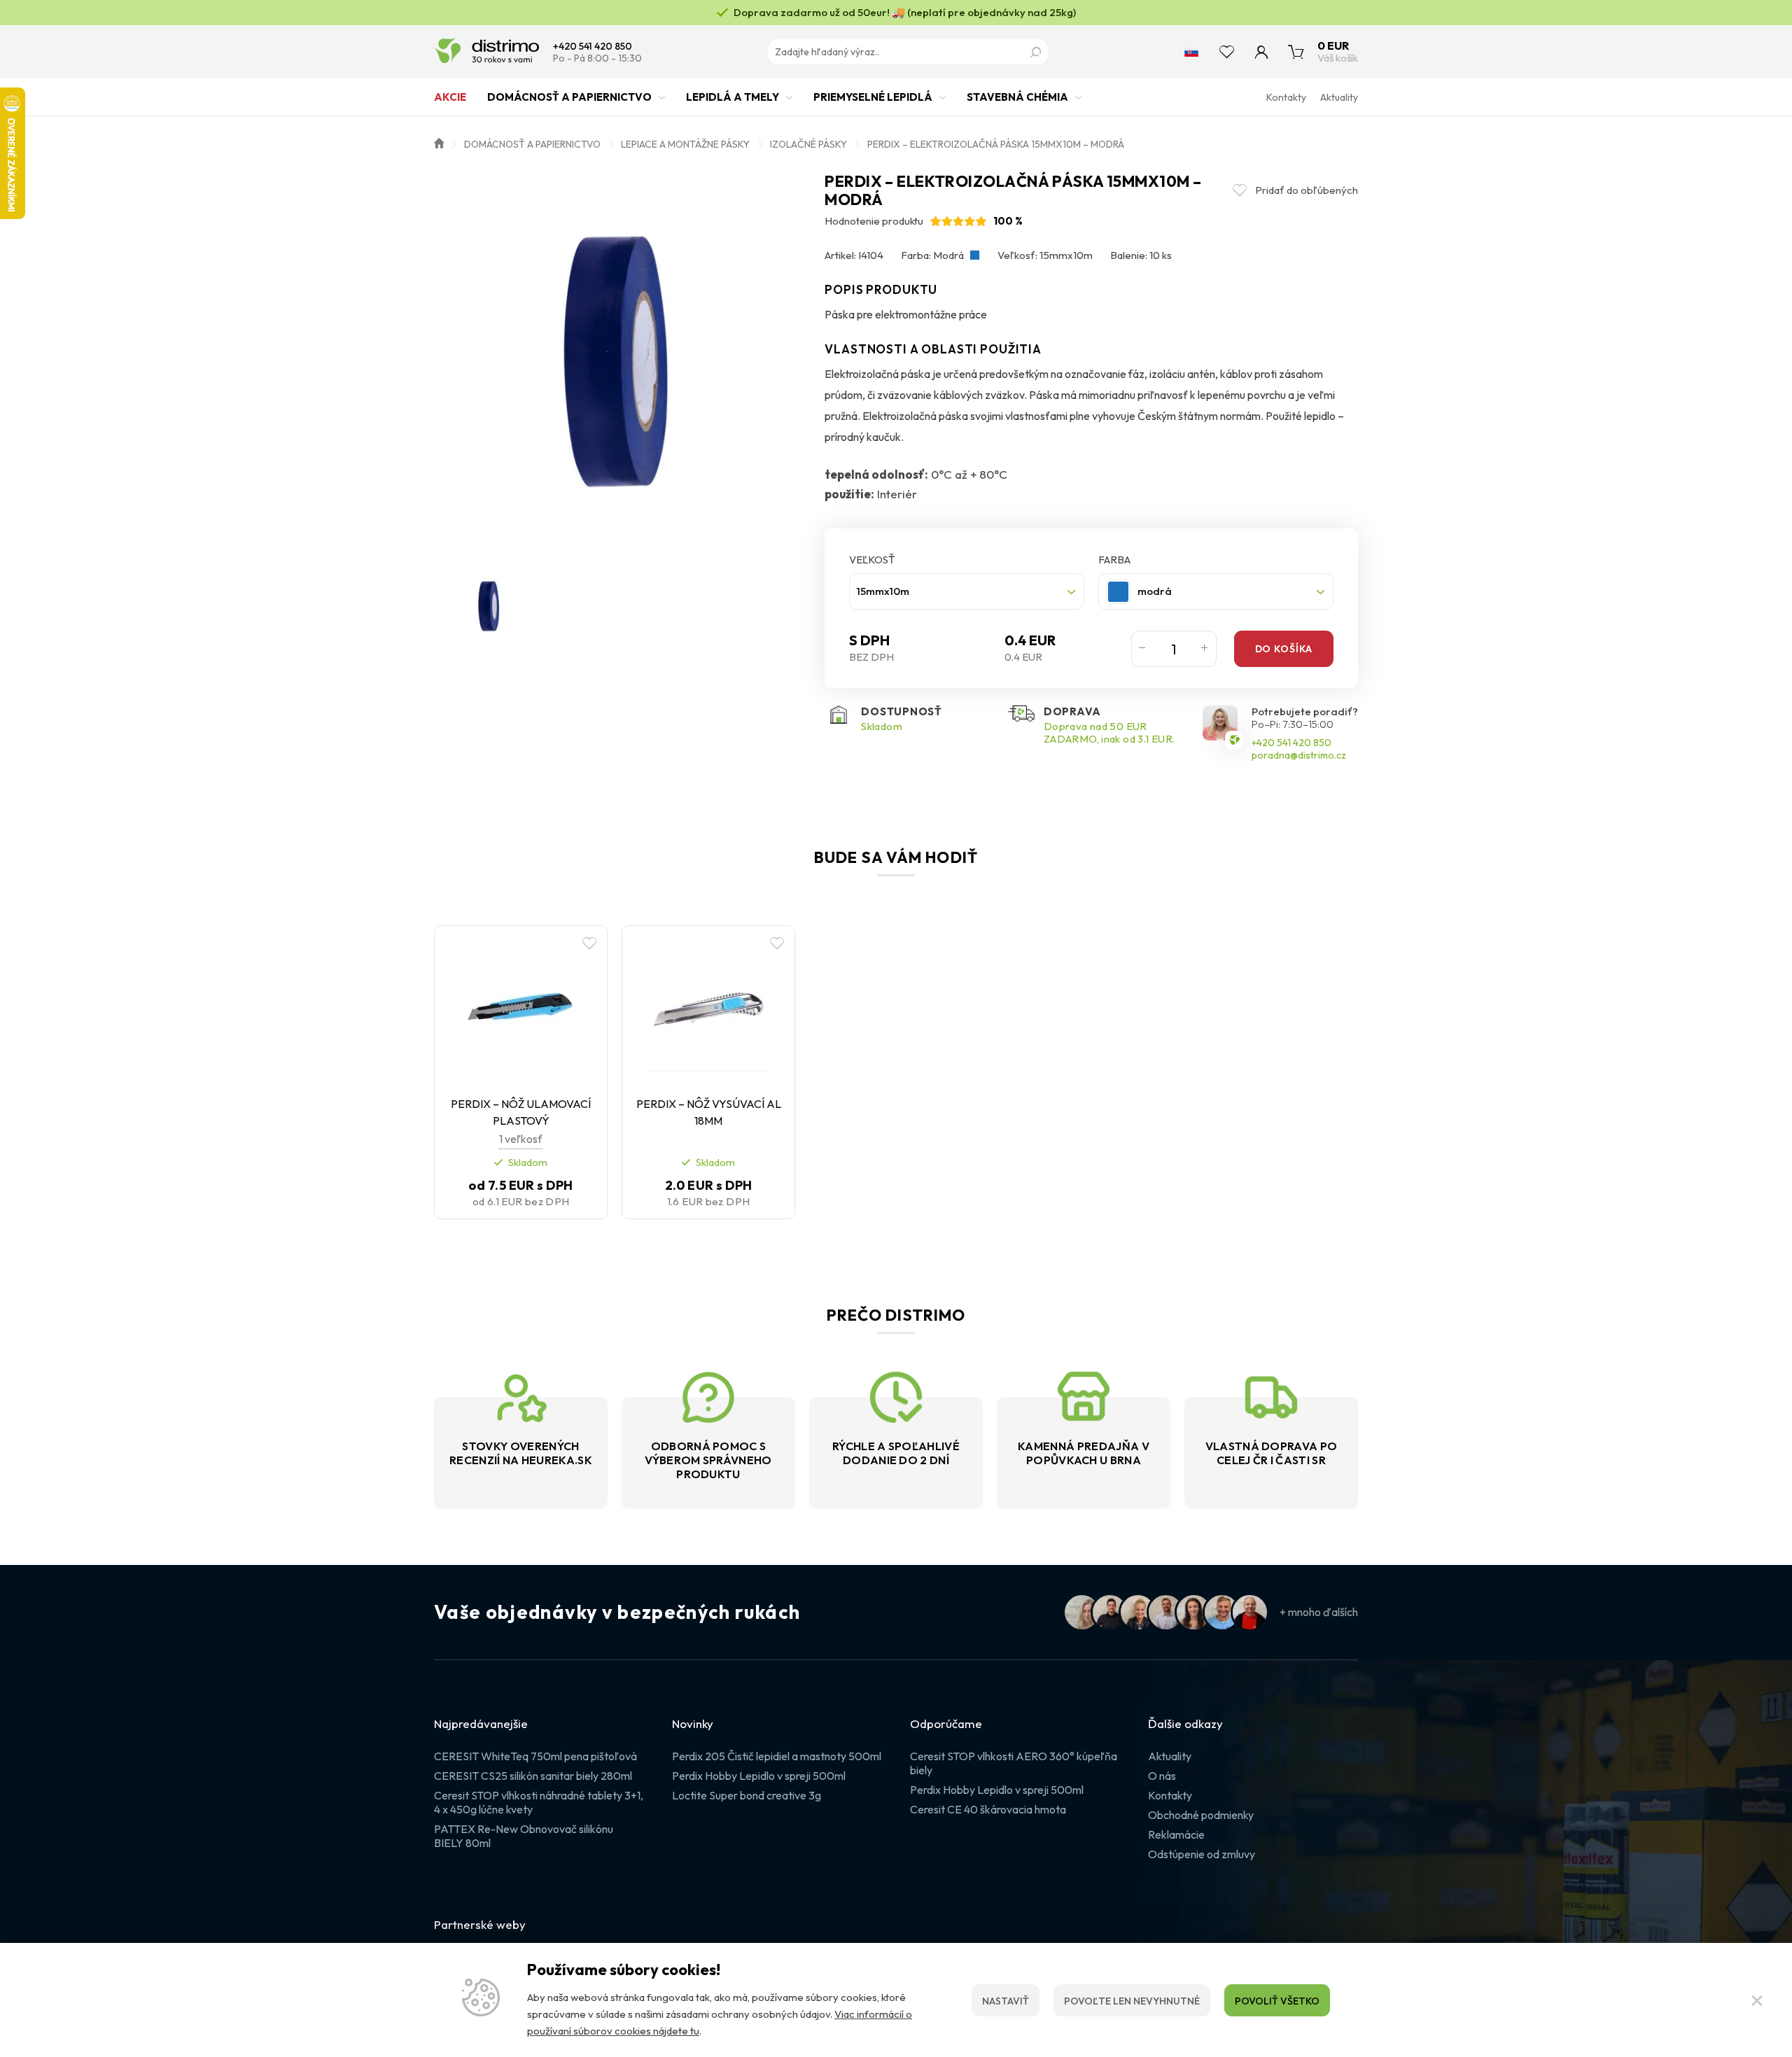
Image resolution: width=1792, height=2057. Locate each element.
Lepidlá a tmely (733, 97)
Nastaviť (1006, 2001)
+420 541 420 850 (593, 47)
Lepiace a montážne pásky (685, 144)
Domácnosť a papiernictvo (569, 97)
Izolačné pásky (808, 144)
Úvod (439, 142)
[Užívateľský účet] (1261, 52)
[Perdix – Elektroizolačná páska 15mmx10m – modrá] (622, 361)
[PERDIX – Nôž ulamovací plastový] (521, 1009)
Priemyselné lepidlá (873, 97)
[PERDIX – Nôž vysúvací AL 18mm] (708, 1009)
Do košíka (1284, 649)
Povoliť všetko (1277, 2001)
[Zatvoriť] (1757, 2000)
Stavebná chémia (1017, 97)
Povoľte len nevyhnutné (1132, 2001)
